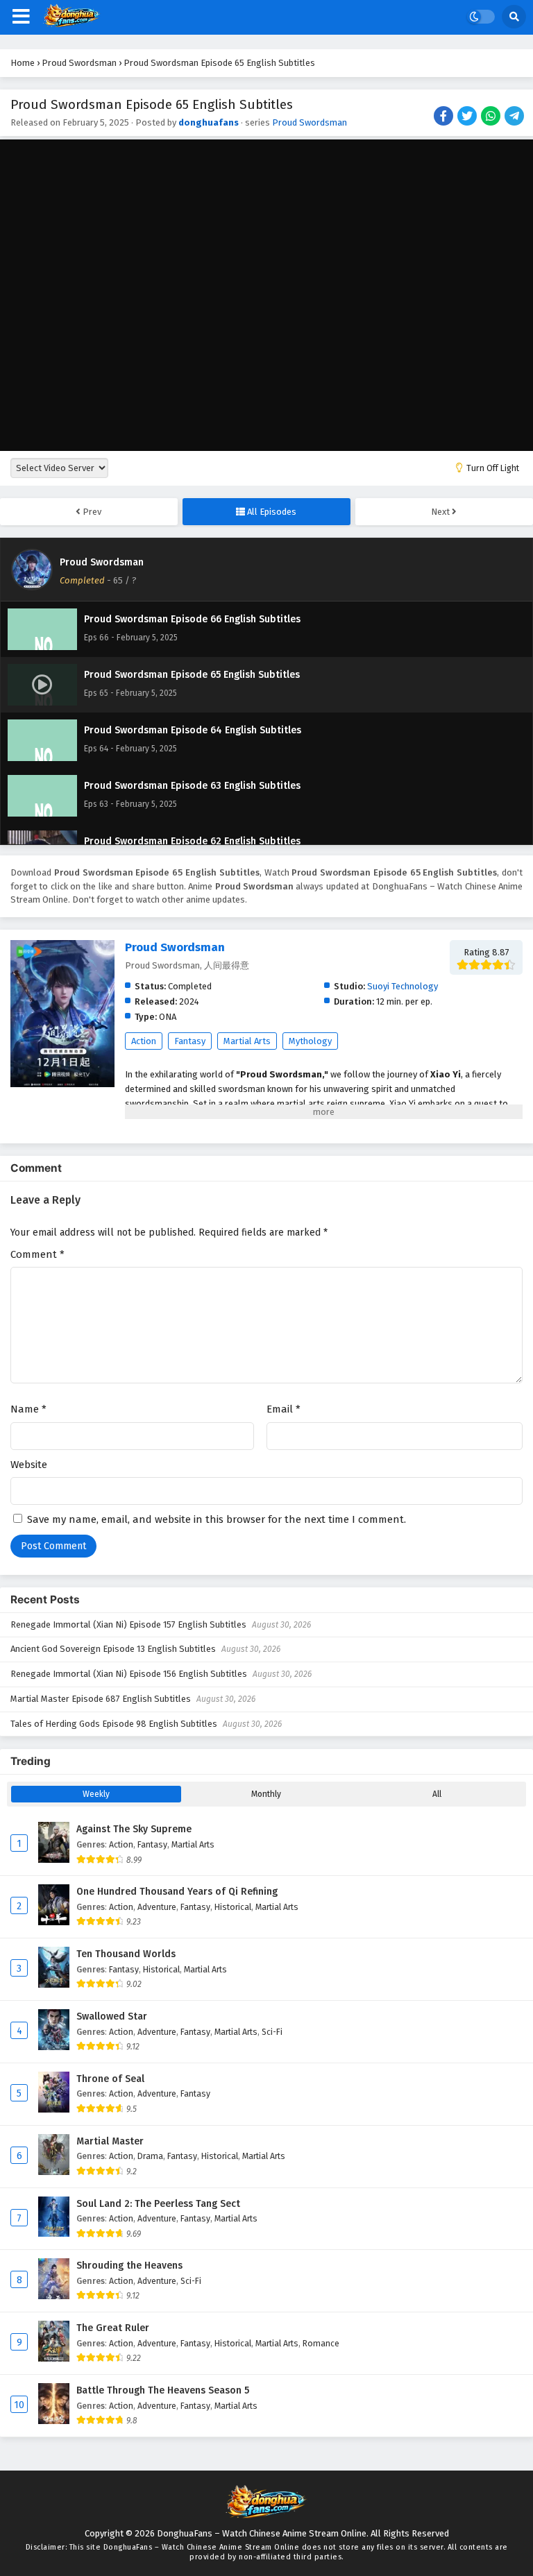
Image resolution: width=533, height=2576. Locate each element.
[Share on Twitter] (468, 117)
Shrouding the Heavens (129, 2266)
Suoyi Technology (403, 986)
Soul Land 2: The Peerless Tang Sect (158, 2204)
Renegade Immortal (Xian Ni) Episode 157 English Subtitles (128, 1624)
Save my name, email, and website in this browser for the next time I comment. (217, 1519)
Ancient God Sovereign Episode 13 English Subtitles (113, 1649)
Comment (37, 1254)
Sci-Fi (272, 2032)
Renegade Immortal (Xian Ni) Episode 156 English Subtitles (129, 1674)
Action (144, 1041)
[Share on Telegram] (515, 117)
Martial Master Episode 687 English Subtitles (101, 1699)
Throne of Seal (110, 2079)
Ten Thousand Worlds (126, 1954)
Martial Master (110, 2141)
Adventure (157, 1907)
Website (29, 1465)
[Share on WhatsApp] (492, 117)
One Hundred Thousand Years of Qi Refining (177, 1892)
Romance (321, 2343)
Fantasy (190, 1041)
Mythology (310, 1041)
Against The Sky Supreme (134, 1829)
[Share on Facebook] (445, 117)
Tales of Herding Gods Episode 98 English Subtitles (114, 1724)
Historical (233, 1907)
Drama (150, 2156)
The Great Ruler (113, 2328)
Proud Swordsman (310, 122)
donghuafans (209, 122)
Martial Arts (247, 1041)
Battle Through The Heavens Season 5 (163, 2390)
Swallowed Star (112, 2016)
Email (284, 1409)
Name (28, 1409)
